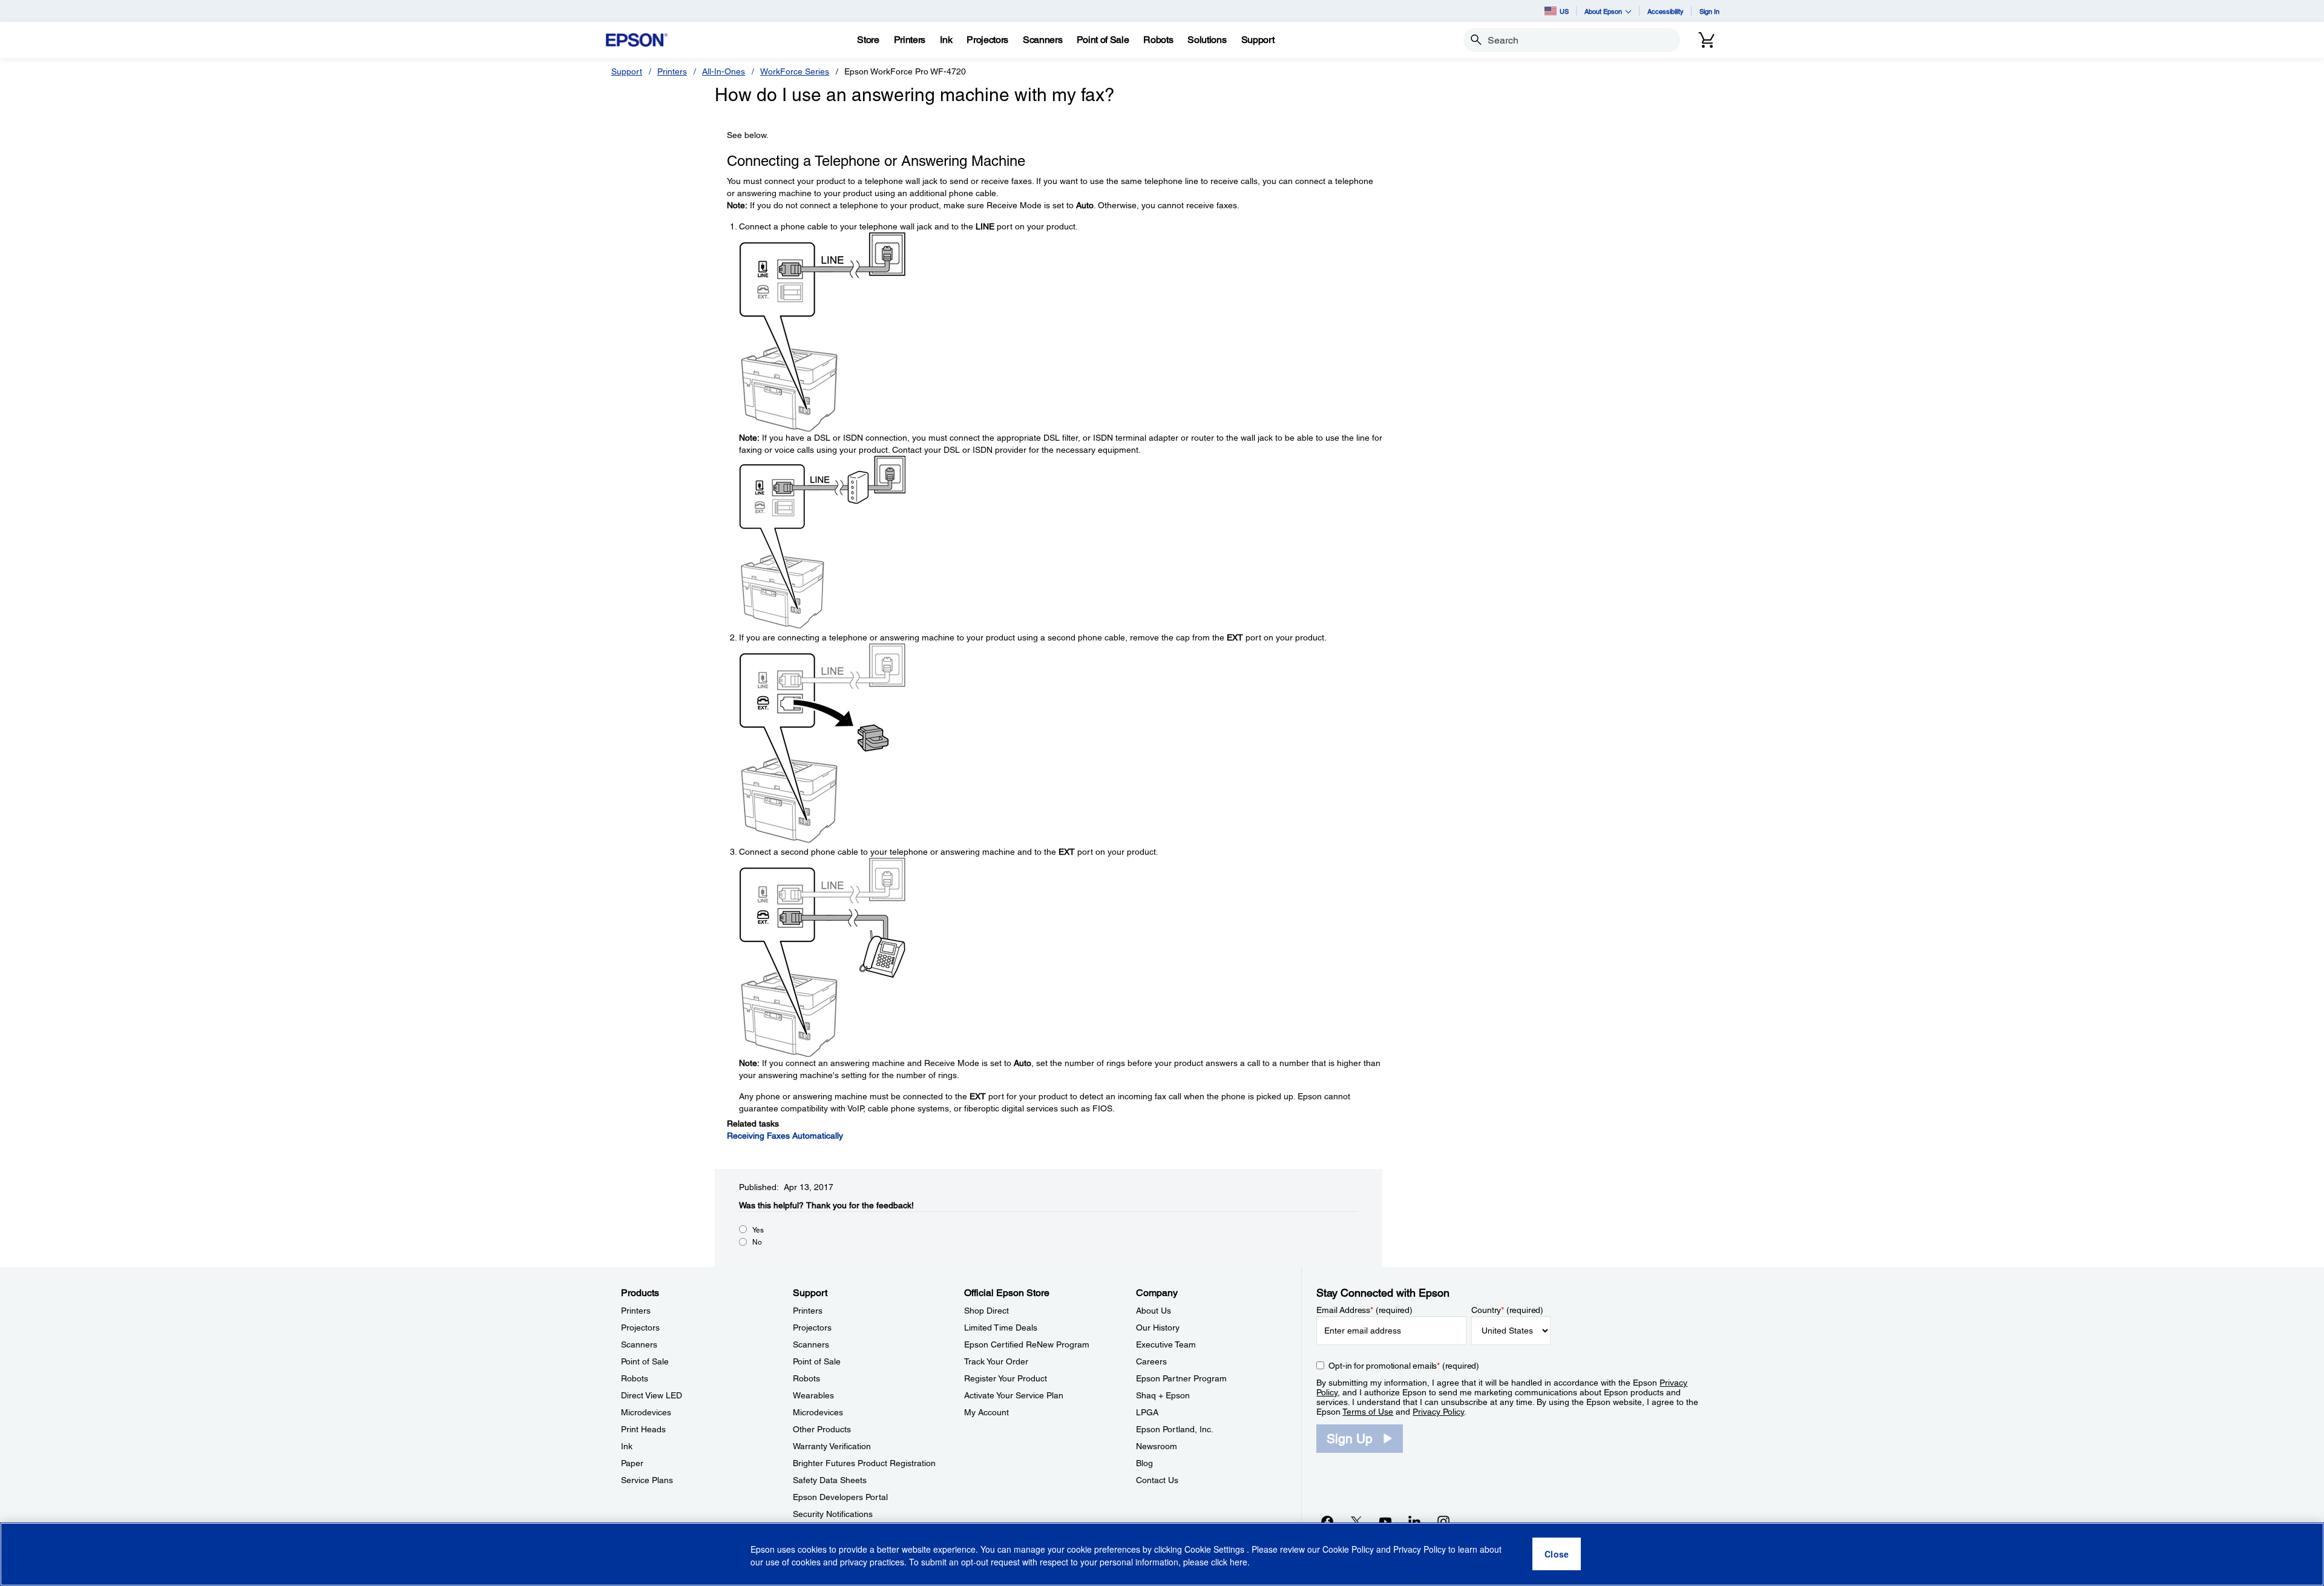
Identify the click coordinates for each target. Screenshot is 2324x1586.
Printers (672, 71)
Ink (627, 1446)
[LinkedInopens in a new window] (1414, 1521)
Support (627, 71)
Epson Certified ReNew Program (1027, 1344)
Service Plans (647, 1480)
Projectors (640, 1328)
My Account (986, 1412)
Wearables (813, 1395)
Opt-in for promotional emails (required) (1404, 1366)
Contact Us (1157, 1480)
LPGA (1147, 1412)
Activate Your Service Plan (1014, 1395)
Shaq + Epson (1163, 1395)
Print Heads (643, 1429)
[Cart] (1707, 40)
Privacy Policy (1438, 1412)
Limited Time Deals (1001, 1328)
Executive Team (1166, 1344)
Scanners (639, 1344)
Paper (632, 1463)
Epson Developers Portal (840, 1497)
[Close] (1557, 1555)
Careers (1151, 1361)
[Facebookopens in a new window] (1327, 1521)
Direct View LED (652, 1395)
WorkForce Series (795, 71)
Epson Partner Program (1181, 1378)
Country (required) (1507, 1310)
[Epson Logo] (637, 40)
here (1239, 1562)
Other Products (822, 1429)
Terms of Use (1368, 1412)
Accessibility (1666, 11)
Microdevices (646, 1412)
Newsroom (1157, 1446)
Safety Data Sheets (830, 1480)
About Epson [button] (1603, 11)
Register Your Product (1006, 1378)
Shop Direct (986, 1311)
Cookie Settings (1216, 1550)
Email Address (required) (1364, 1310)
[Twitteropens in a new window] (1356, 1521)
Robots (635, 1378)
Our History (1158, 1328)
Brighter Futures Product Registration (864, 1463)
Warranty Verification (832, 1446)
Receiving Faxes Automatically (785, 1136)
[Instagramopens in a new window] (1443, 1521)
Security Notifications (833, 1514)
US (1564, 11)
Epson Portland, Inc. (1175, 1429)
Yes (758, 1230)
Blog (1144, 1463)
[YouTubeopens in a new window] (1385, 1521)
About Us (1154, 1311)
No (757, 1242)
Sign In (1709, 11)
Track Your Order (996, 1361)
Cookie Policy (1348, 1550)
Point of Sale (645, 1361)
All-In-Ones (724, 71)
